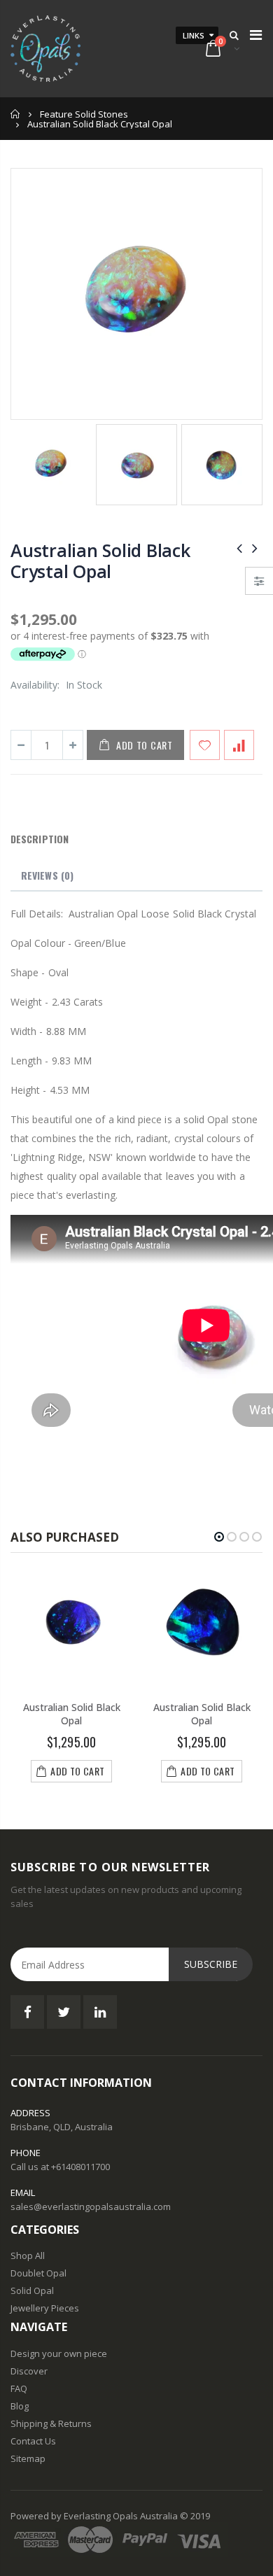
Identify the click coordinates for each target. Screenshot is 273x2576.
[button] (219, 1537)
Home (16, 114)
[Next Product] (255, 548)
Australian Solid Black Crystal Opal (100, 561)
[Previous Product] (239, 548)
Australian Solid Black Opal (72, 1714)
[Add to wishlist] (205, 745)
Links (194, 35)
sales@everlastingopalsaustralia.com (91, 2207)
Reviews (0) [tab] (47, 875)
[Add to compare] (239, 745)
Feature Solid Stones (84, 114)
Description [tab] (40, 839)
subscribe (211, 1964)
